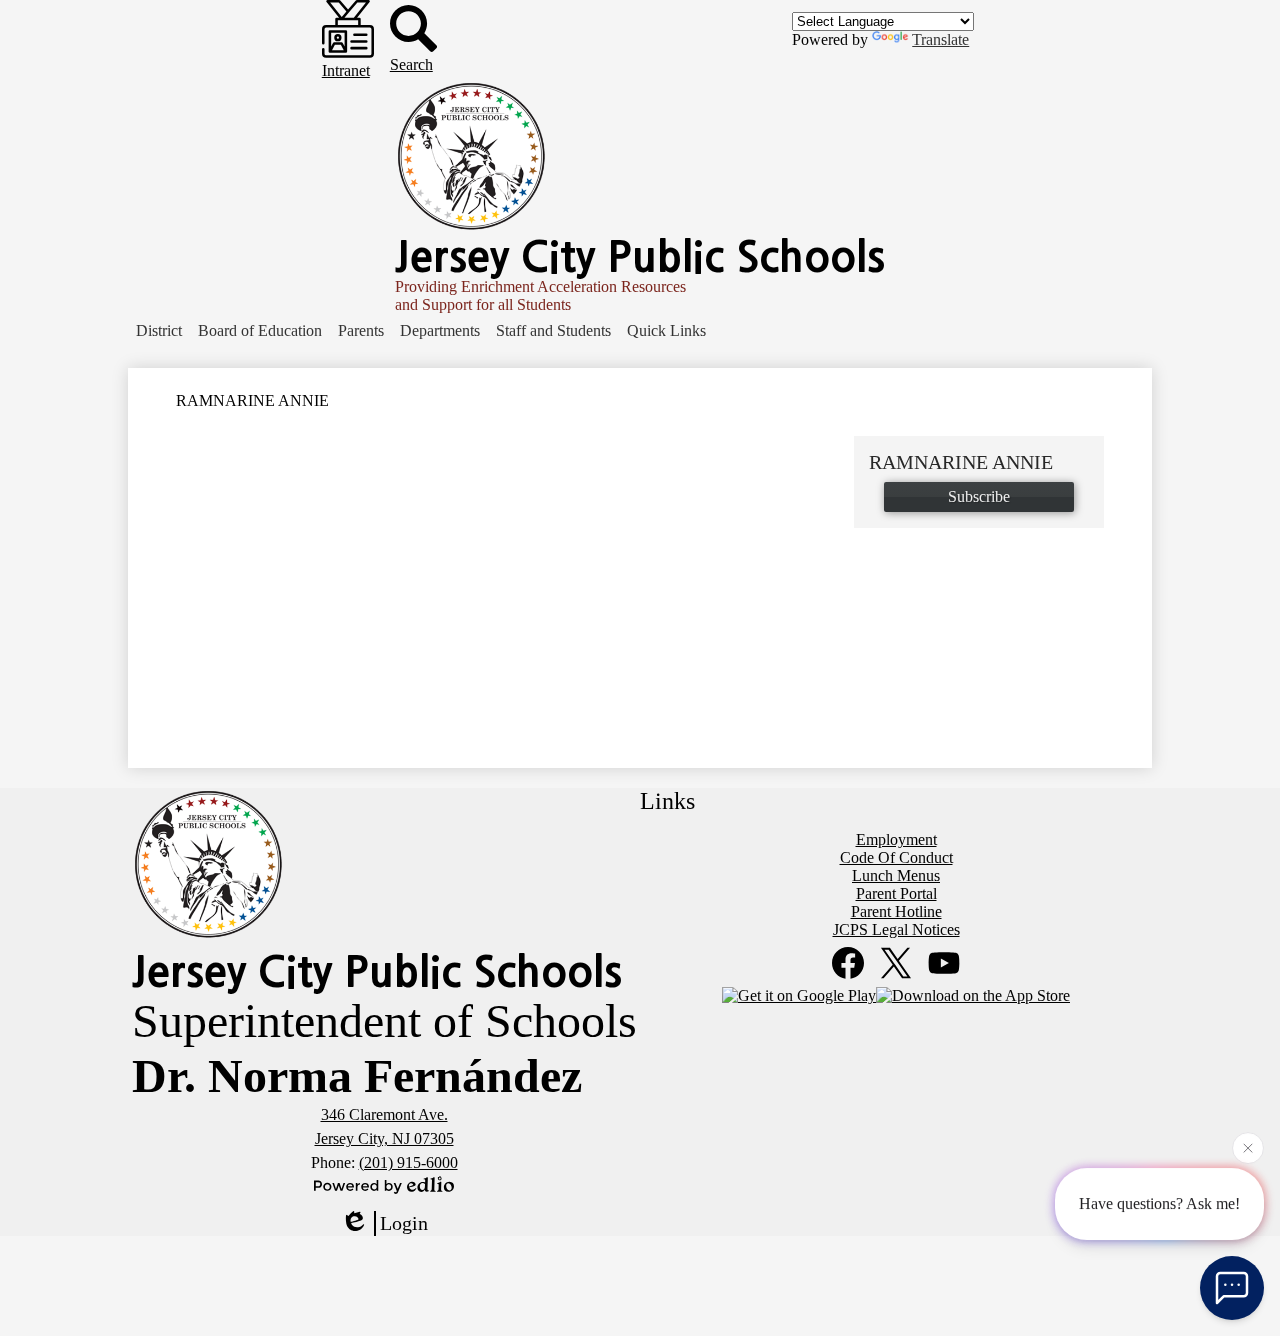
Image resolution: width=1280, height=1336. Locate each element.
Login (404, 1223)
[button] (159, 331)
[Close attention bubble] (1248, 1149)
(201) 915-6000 (408, 1162)
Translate (940, 39)
